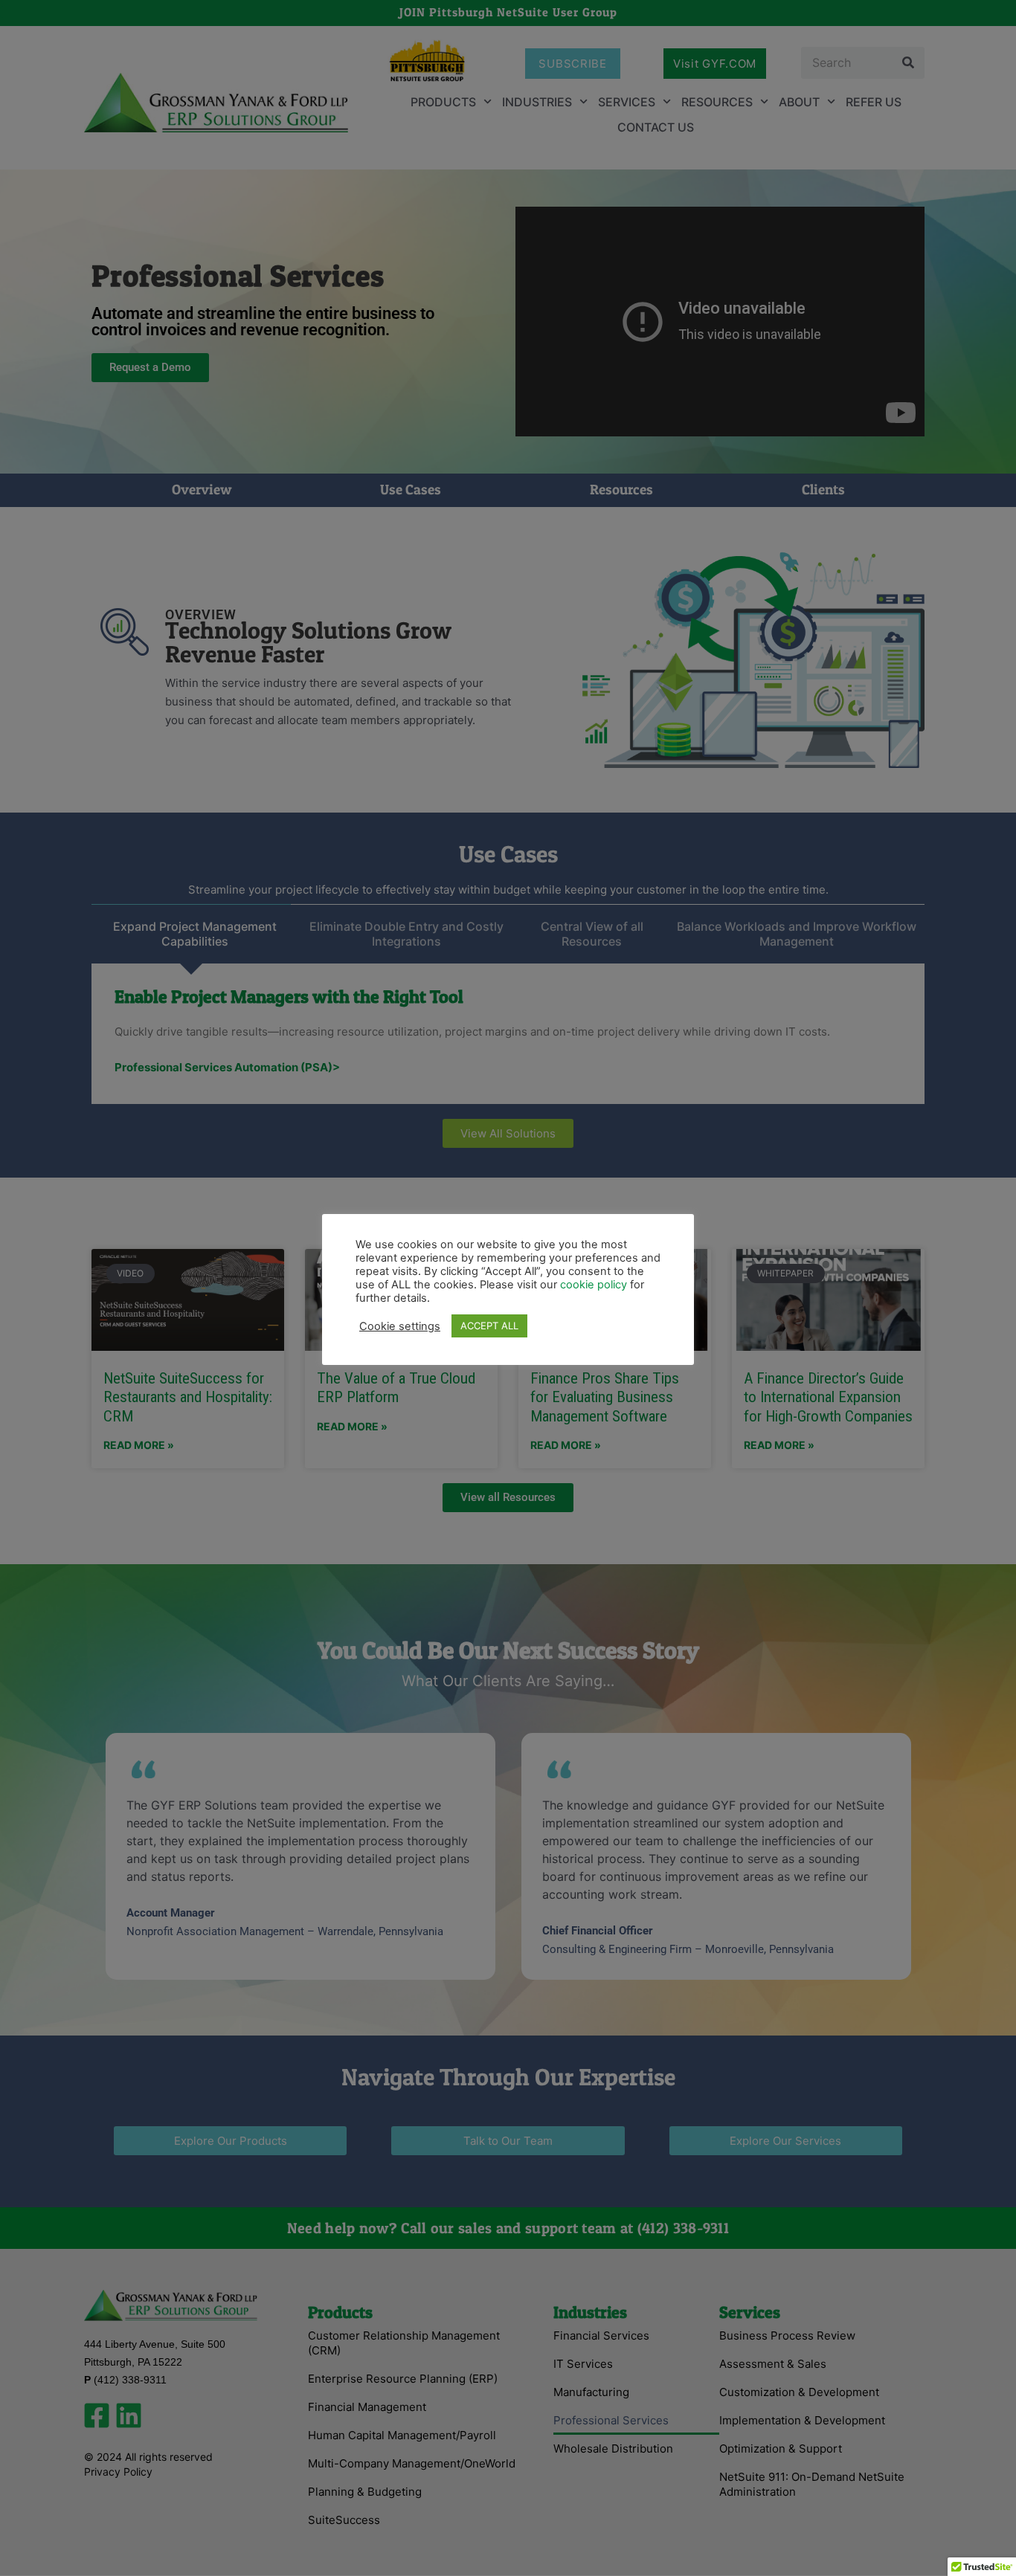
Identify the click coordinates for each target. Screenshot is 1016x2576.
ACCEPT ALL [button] (489, 1326)
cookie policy (595, 1285)
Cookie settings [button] (400, 1326)
